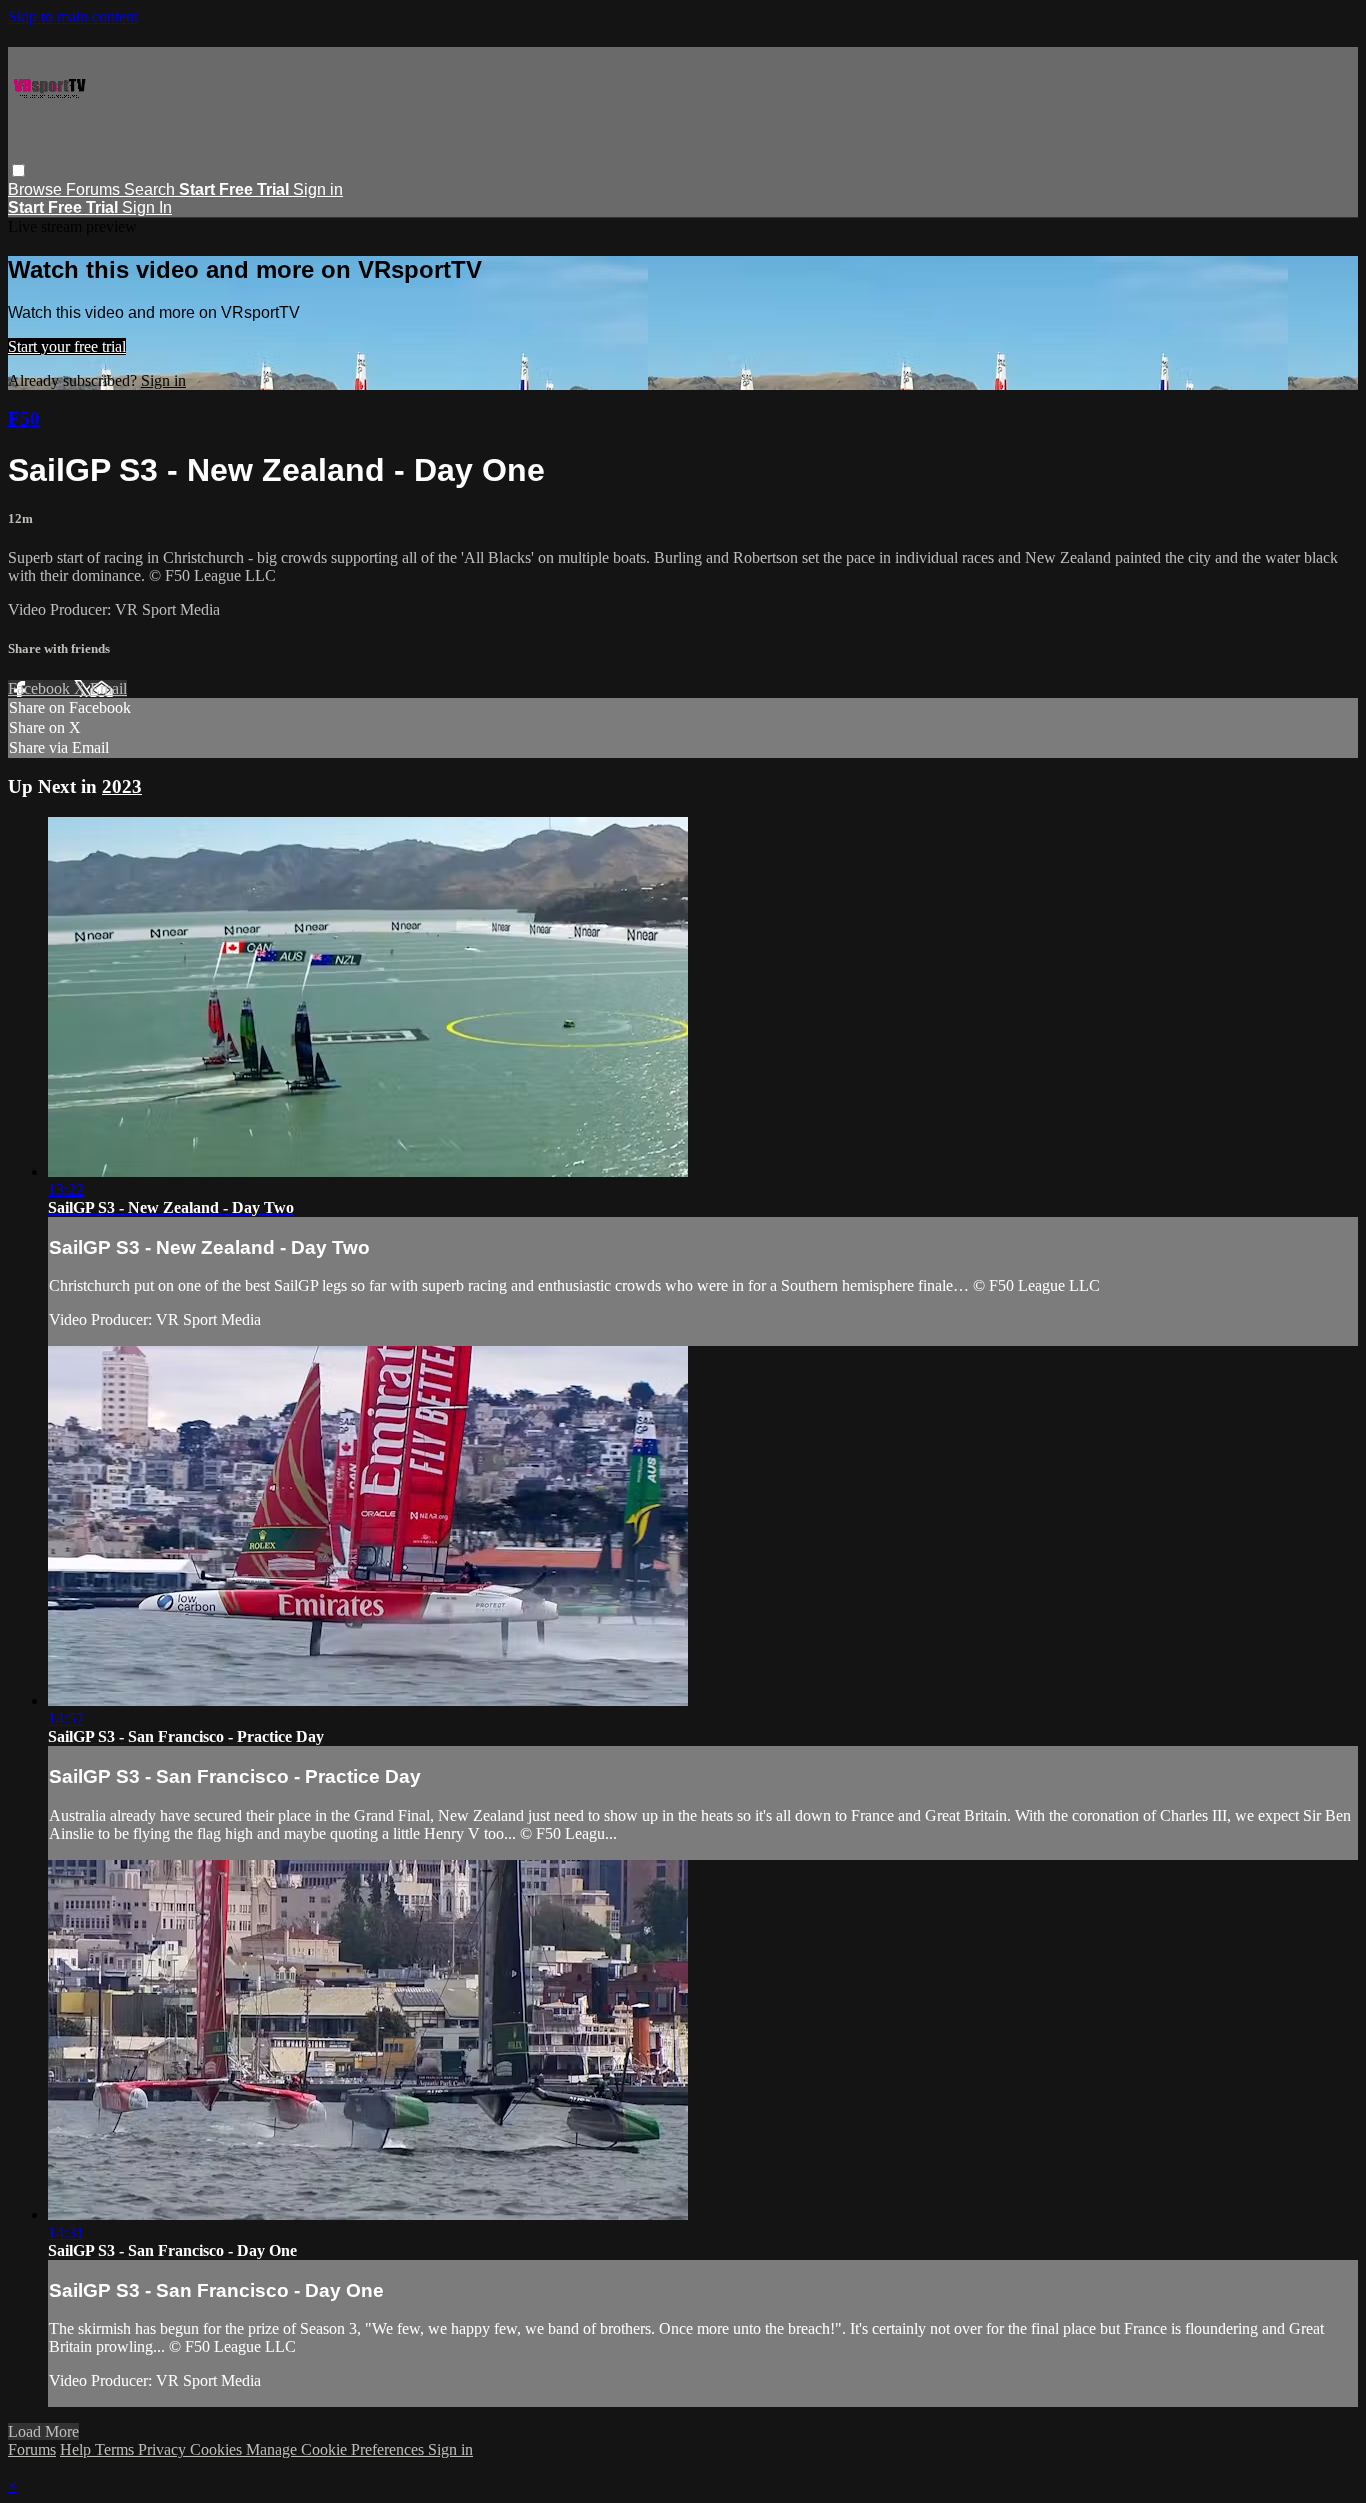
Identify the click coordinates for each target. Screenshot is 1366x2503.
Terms (116, 2449)
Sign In (147, 207)
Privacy (164, 2449)
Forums (95, 189)
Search (151, 189)
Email (108, 688)
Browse (37, 189)
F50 (24, 418)
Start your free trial (67, 346)
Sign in (318, 189)
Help (77, 2449)
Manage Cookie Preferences (337, 2449)
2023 (122, 786)
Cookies (218, 2449)
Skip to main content (73, 16)
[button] (18, 170)
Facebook (41, 688)
